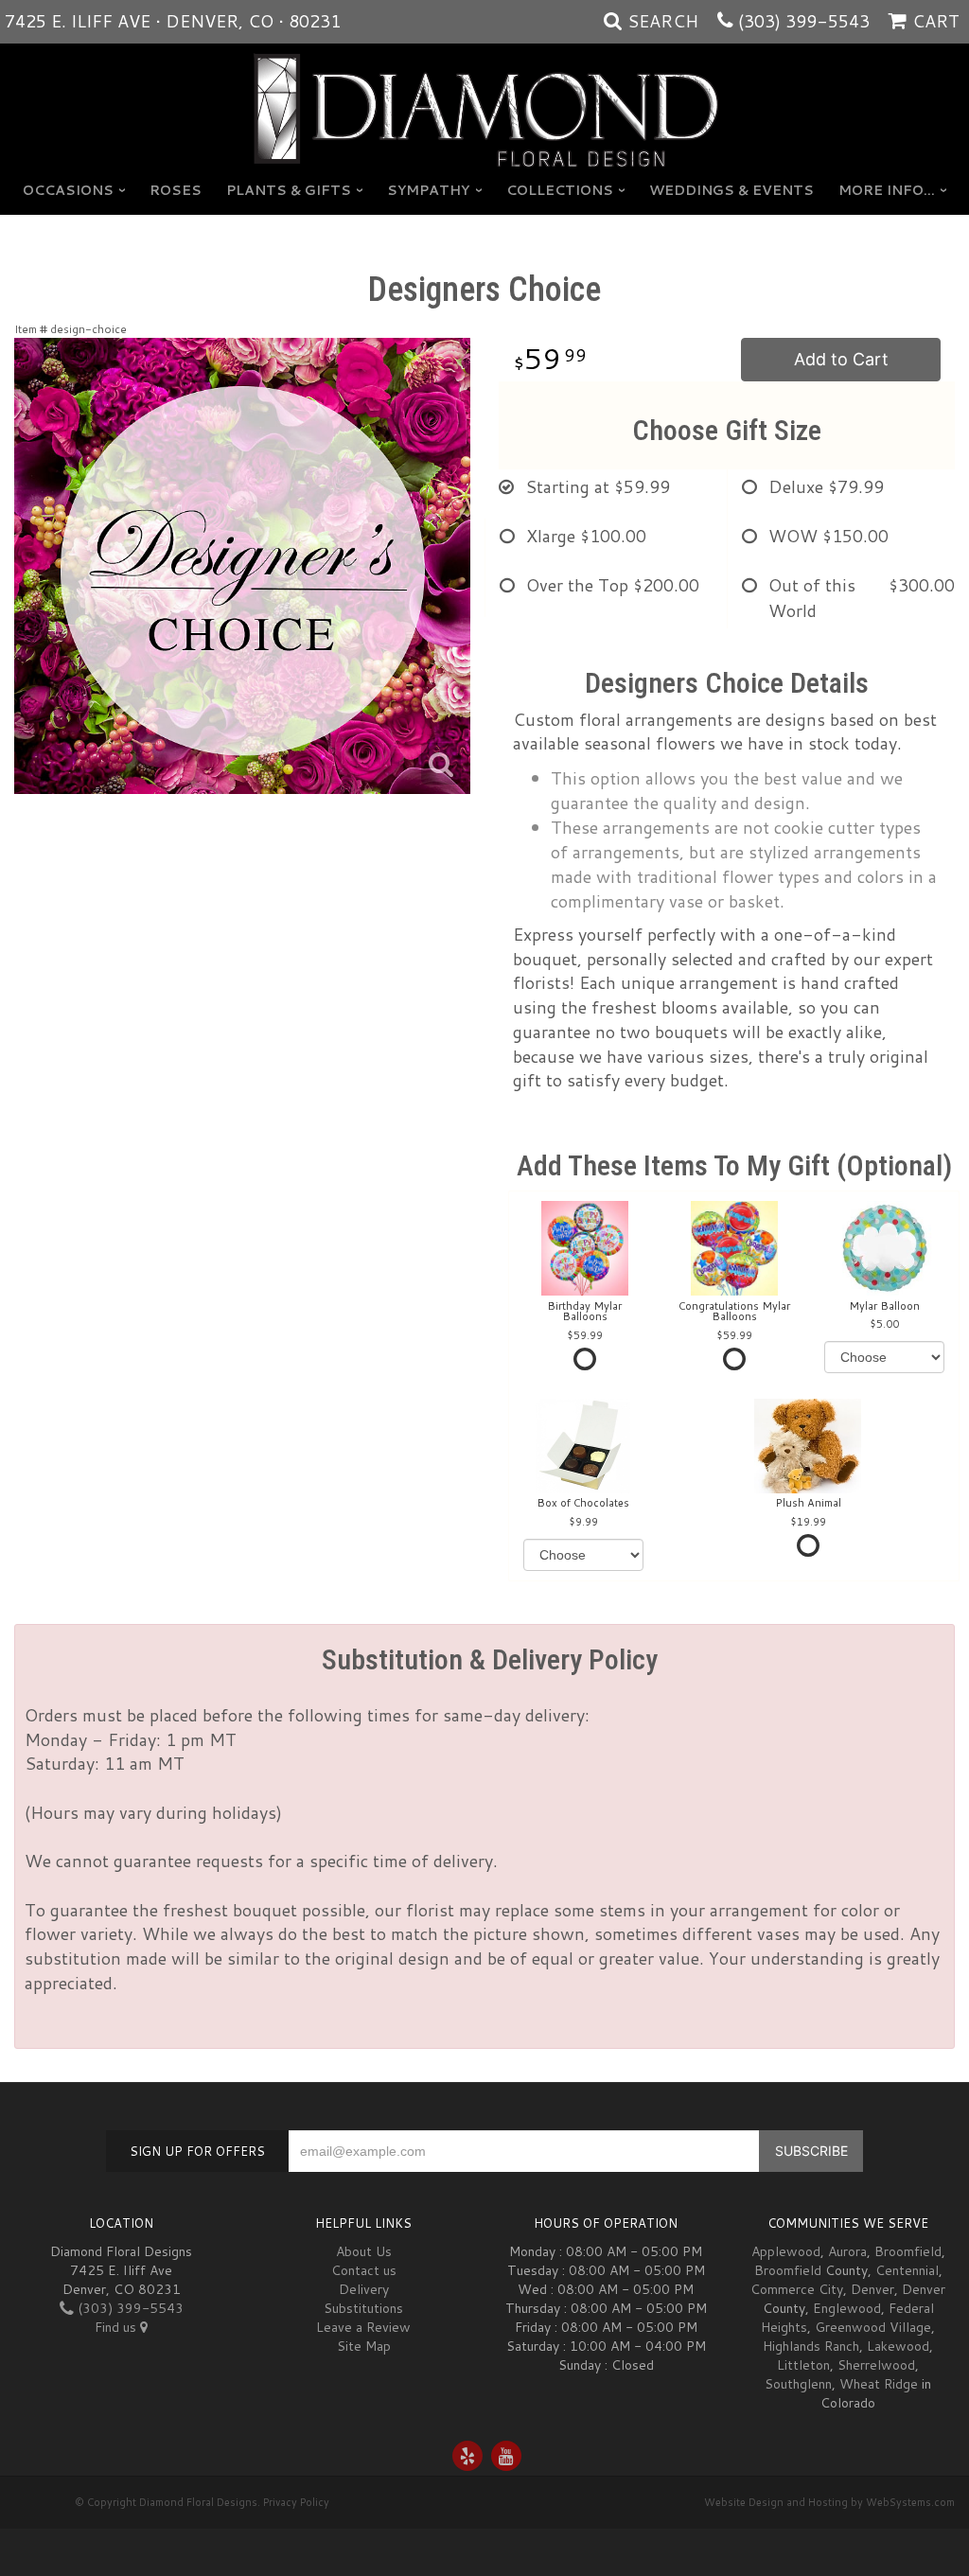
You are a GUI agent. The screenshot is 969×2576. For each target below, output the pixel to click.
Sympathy (428, 190)
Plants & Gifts (289, 190)
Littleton (803, 2365)
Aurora (847, 2251)
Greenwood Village (873, 2327)
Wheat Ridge (879, 2384)
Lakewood (898, 2346)
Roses (176, 190)
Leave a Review (363, 2327)
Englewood (847, 2308)
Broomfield (908, 2251)
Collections (560, 190)
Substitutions (363, 2308)
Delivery (364, 2289)
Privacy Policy (296, 2502)
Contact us (364, 2270)
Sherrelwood (876, 2365)
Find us (117, 2327)
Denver (872, 2289)
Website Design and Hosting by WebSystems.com (829, 2502)
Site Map (364, 2346)
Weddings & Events (731, 190)
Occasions (68, 190)
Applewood (786, 2251)
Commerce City (797, 2289)
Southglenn (798, 2384)
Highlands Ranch (811, 2346)
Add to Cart (841, 359)
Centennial (907, 2270)
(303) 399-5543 (804, 21)
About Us (364, 2251)
